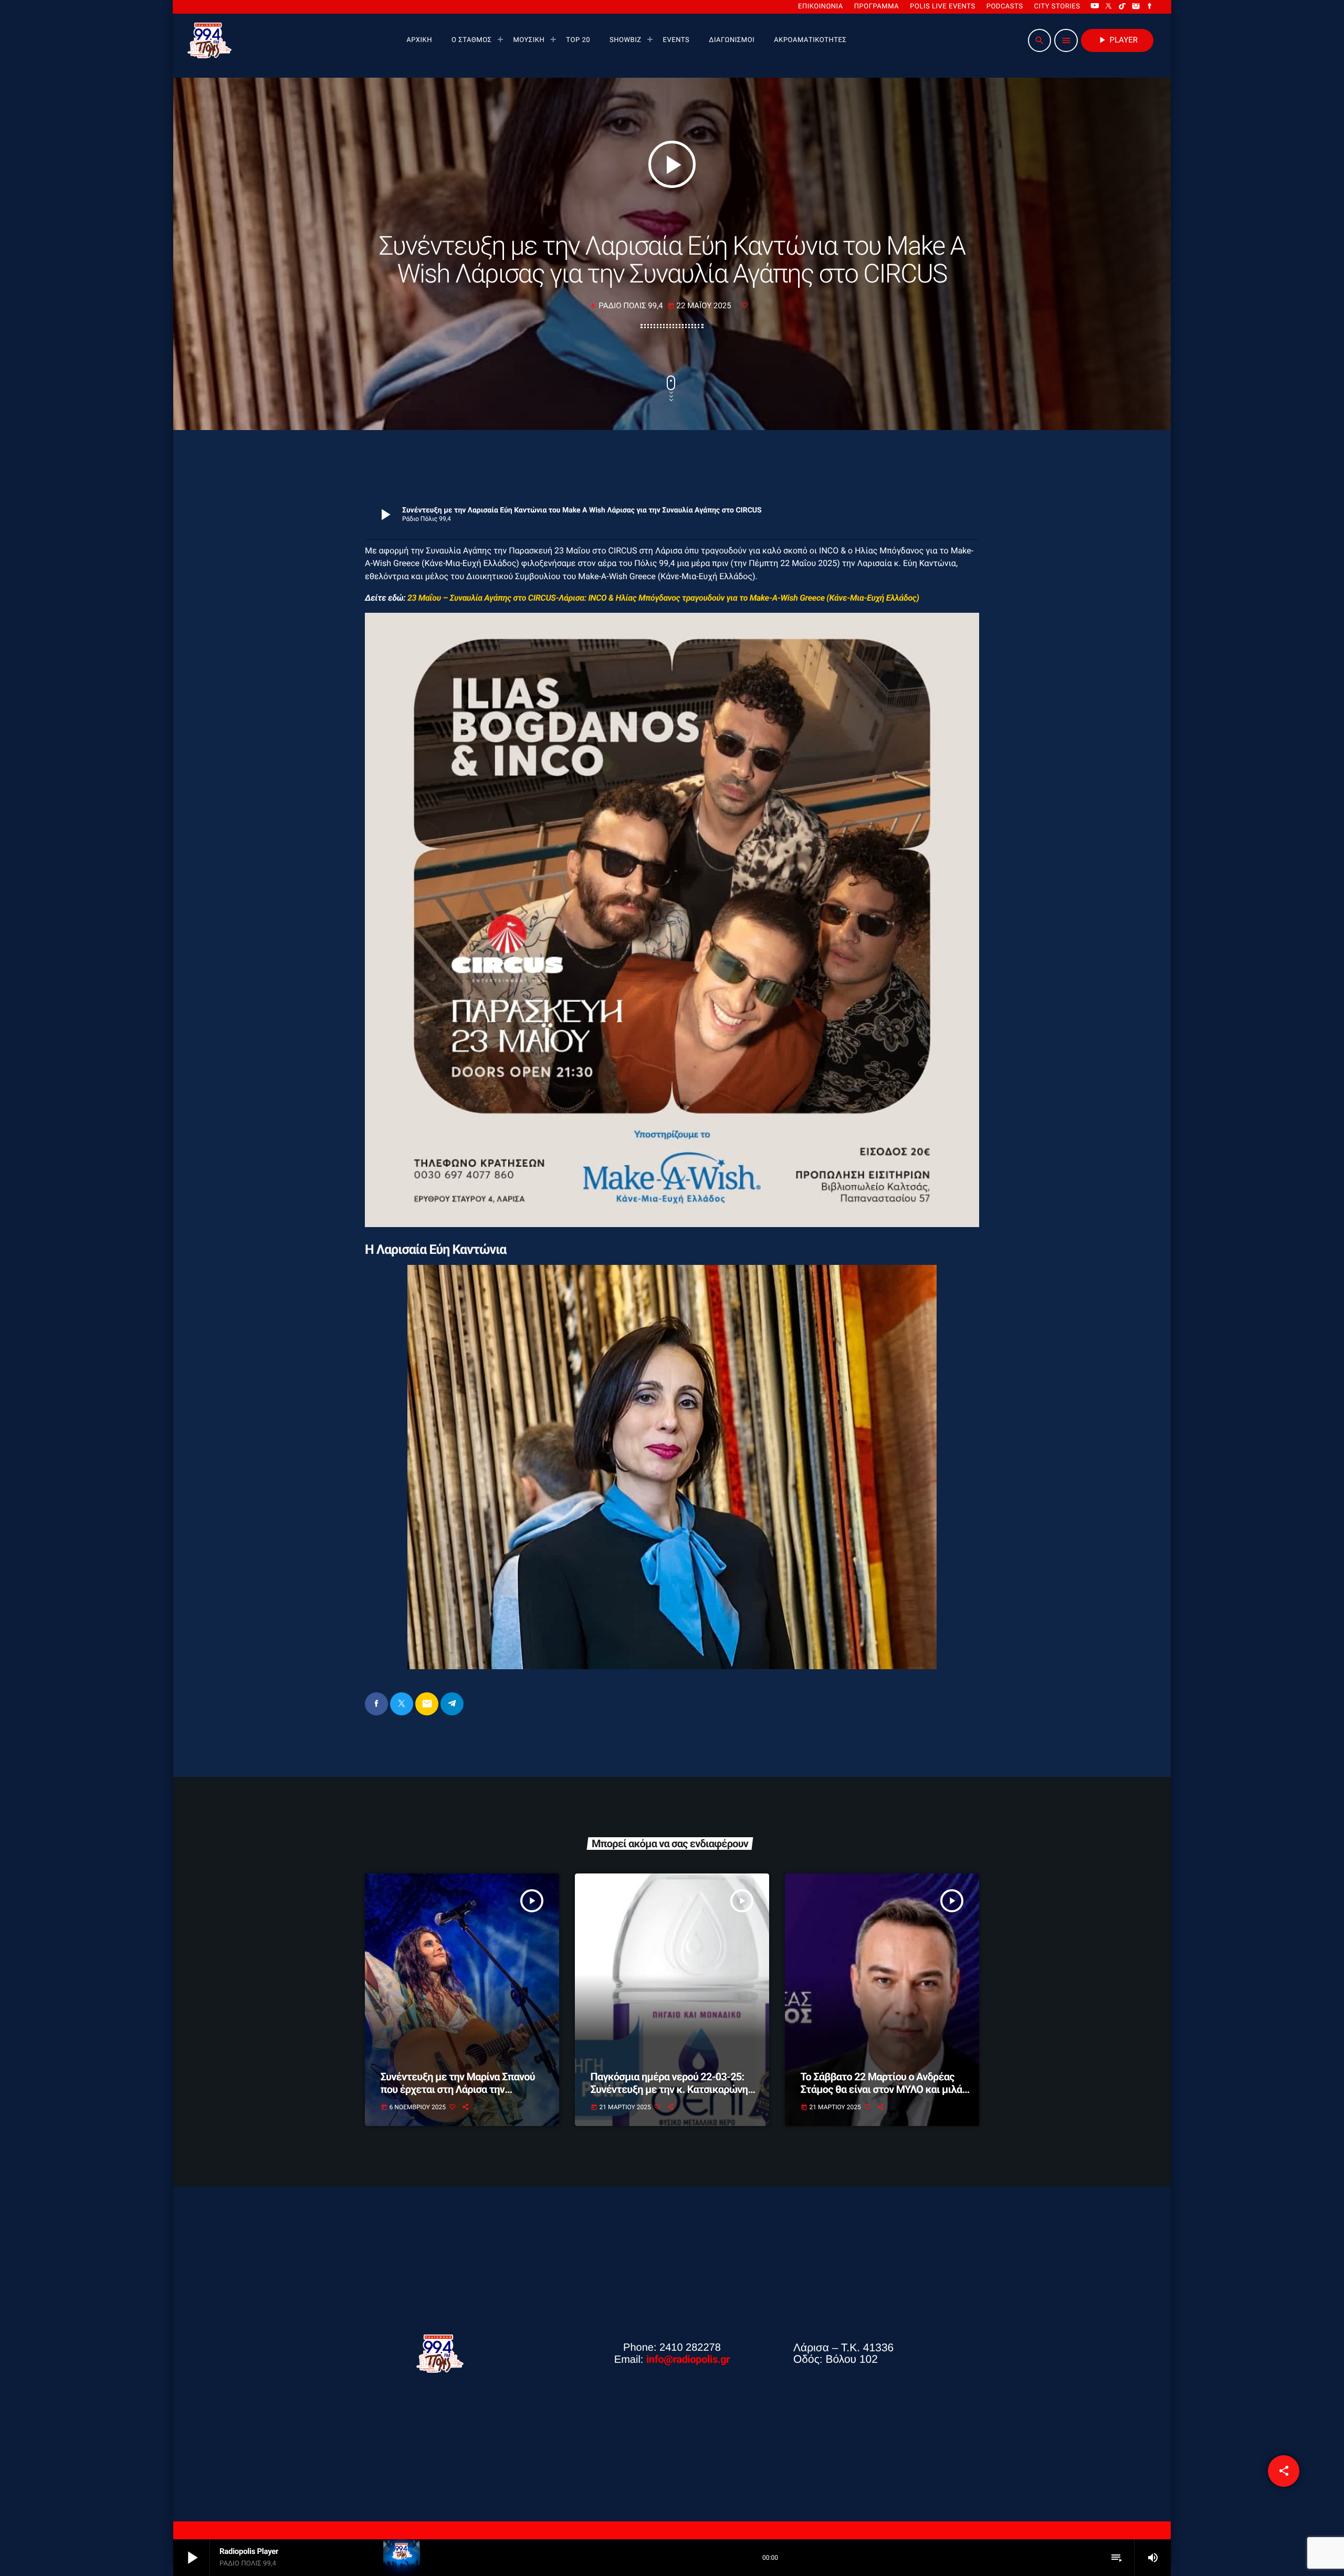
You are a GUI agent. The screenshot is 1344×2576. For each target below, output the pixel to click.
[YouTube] (1095, 7)
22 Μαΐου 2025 (700, 306)
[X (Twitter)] (1109, 7)
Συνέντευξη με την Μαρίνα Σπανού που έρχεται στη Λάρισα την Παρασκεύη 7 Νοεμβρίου (458, 2089)
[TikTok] (1122, 7)
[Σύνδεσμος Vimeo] (209, 40)
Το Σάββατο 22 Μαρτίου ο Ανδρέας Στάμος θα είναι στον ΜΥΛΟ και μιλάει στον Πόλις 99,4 (886, 2089)
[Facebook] (1150, 7)
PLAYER (1117, 40)
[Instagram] (1136, 7)
